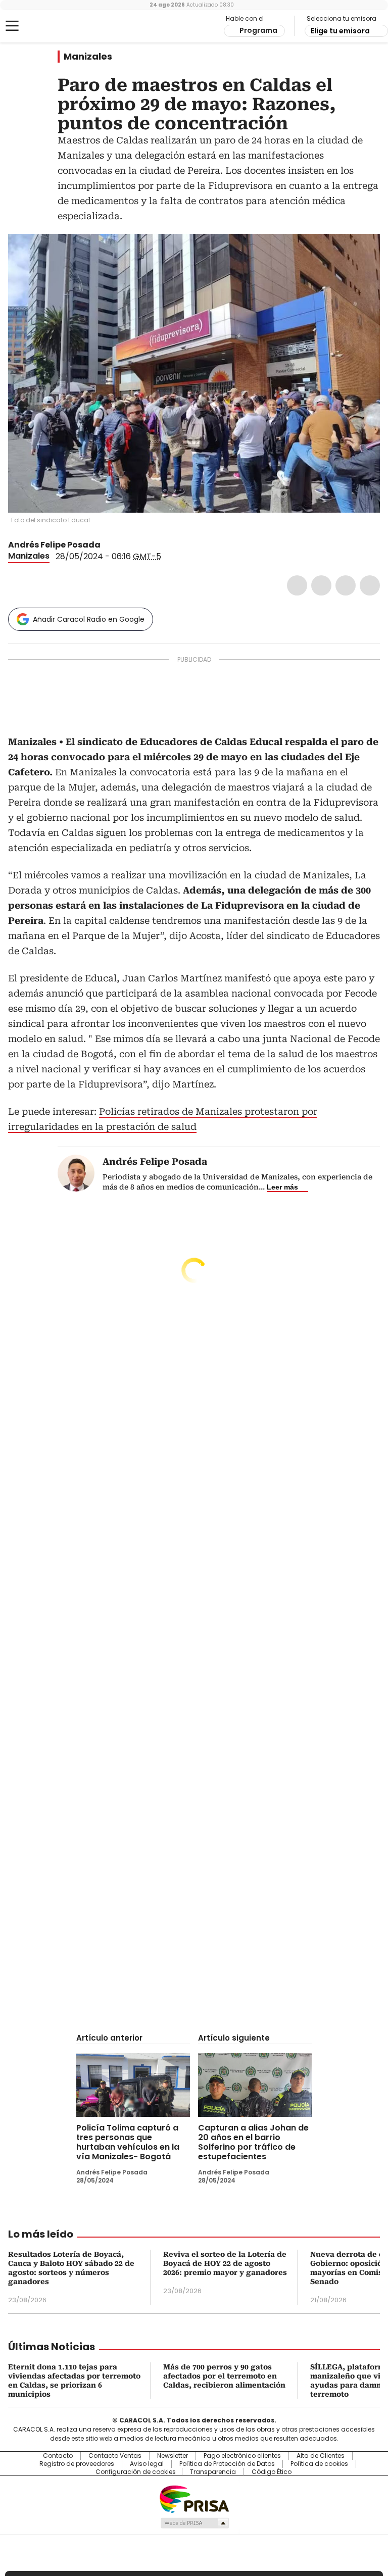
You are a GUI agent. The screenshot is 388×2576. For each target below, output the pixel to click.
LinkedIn (346, 585)
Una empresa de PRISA (194, 2498)
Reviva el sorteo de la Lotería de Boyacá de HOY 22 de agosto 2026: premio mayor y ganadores (225, 2263)
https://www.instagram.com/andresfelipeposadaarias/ (120, 545)
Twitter (321, 585)
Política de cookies (319, 2464)
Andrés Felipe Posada (54, 545)
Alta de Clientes (321, 2456)
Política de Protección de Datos (227, 2464)
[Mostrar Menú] (12, 26)
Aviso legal (147, 2464)
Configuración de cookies (136, 2472)
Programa (258, 30)
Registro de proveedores (77, 2464)
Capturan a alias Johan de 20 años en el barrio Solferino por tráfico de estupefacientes (253, 2142)
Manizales (88, 57)
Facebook (297, 585)
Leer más (282, 1187)
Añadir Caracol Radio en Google (89, 619)
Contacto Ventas (115, 2456)
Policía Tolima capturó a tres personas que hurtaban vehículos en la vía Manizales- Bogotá (128, 2142)
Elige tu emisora (340, 31)
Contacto (58, 2456)
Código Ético (272, 2472)
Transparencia (213, 2472)
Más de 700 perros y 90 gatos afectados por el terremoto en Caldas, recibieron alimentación (224, 2376)
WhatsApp (370, 585)
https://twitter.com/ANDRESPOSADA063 (108, 545)
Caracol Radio (48, 26)
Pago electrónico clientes (242, 2456)
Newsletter (173, 2456)
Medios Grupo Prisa (194, 2523)
